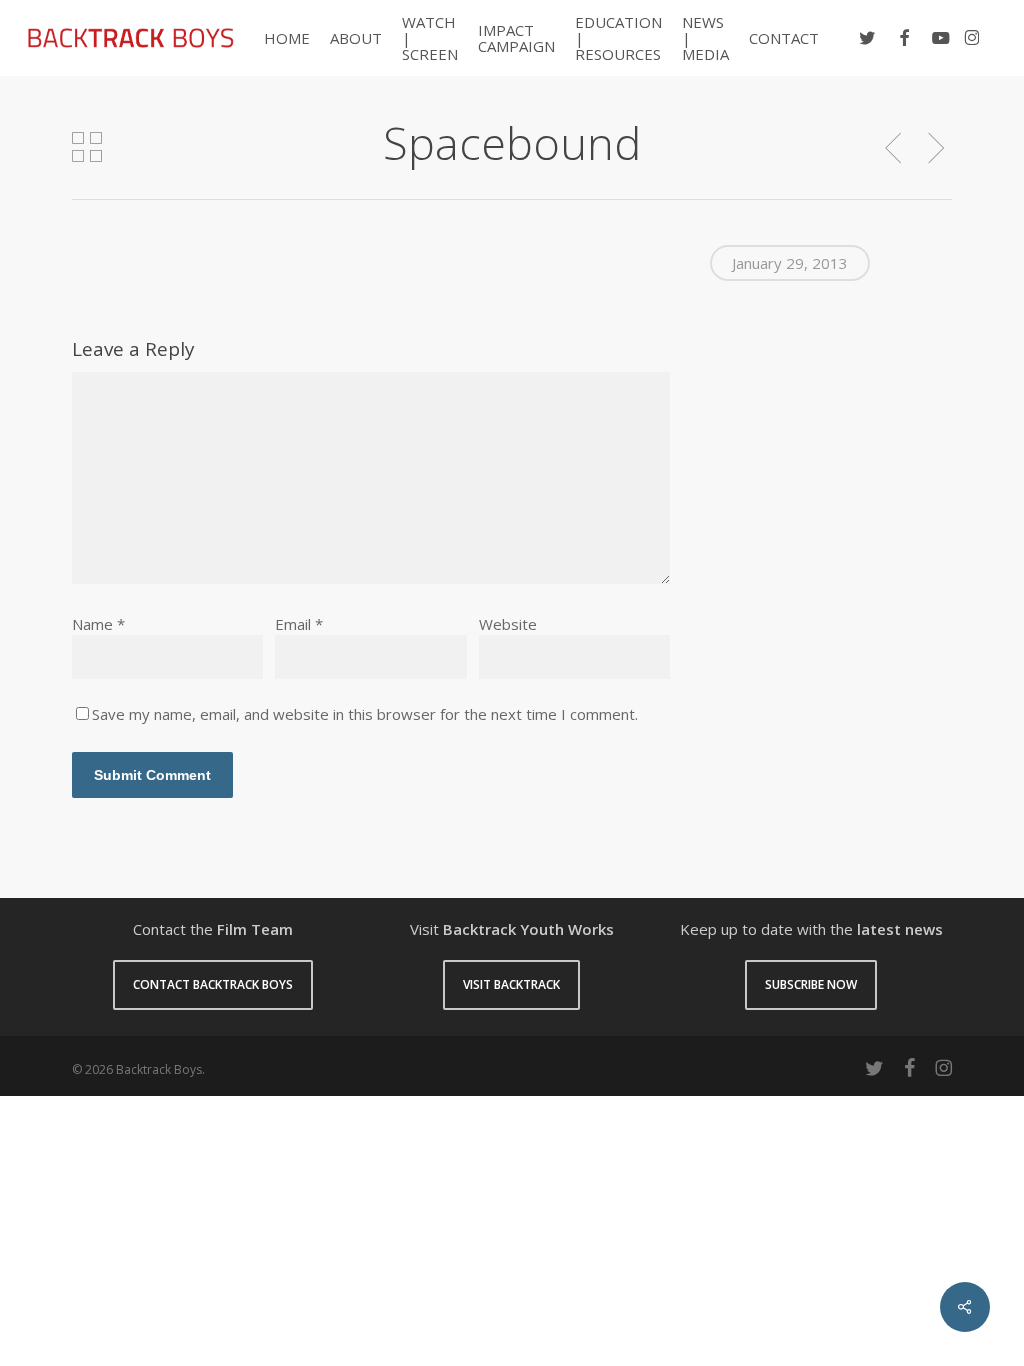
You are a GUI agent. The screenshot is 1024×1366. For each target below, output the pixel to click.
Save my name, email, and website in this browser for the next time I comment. (365, 714)
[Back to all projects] (87, 147)
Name (98, 624)
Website (508, 624)
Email (299, 624)
